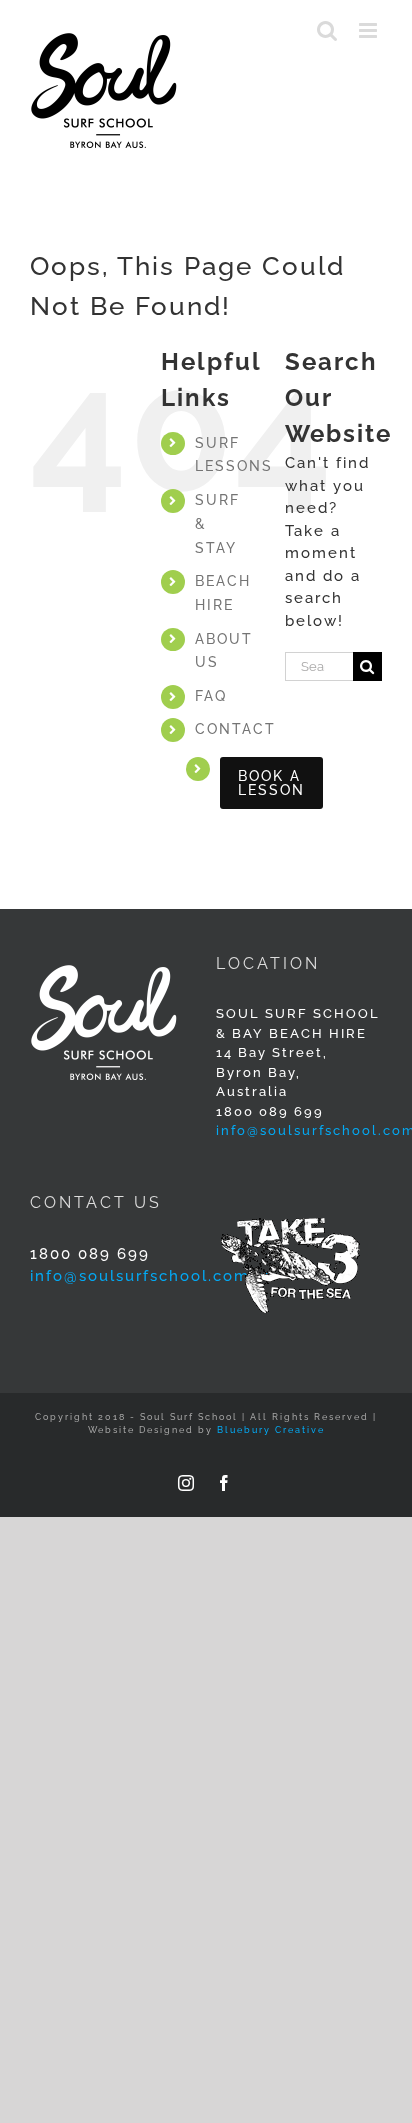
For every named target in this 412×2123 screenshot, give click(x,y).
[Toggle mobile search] (328, 30)
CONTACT (235, 729)
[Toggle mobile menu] (370, 30)
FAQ (211, 696)
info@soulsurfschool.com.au (153, 1276)
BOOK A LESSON (271, 783)
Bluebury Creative (271, 1430)
